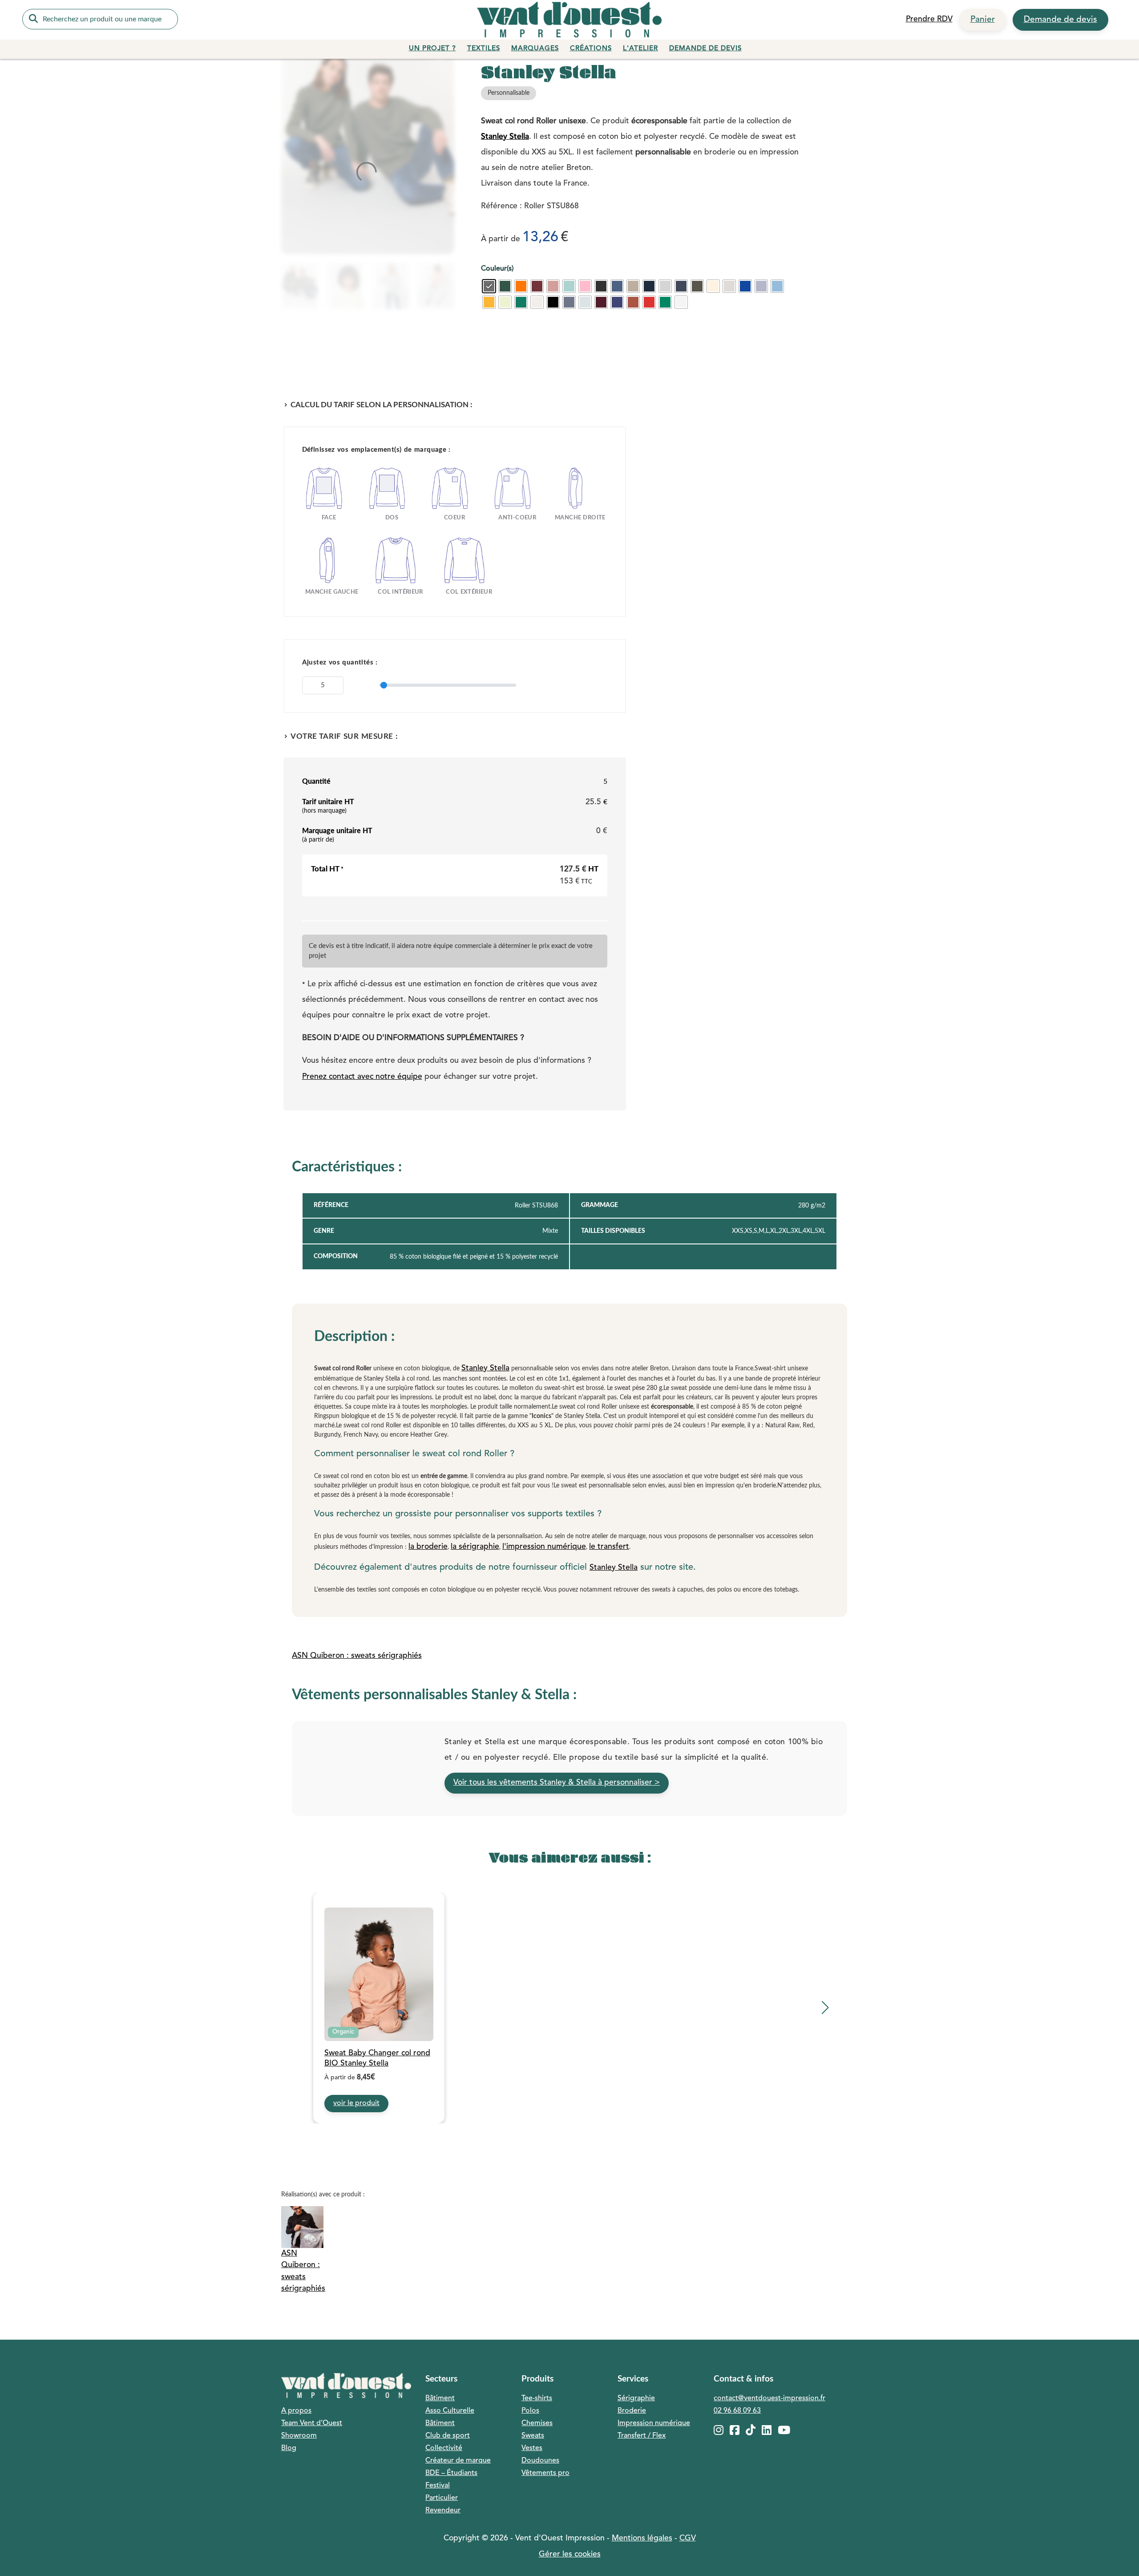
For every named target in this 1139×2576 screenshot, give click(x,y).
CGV (688, 2538)
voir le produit (356, 2103)
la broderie (428, 1547)
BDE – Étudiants (451, 2473)
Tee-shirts (537, 2398)
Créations (591, 49)
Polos (530, 2411)
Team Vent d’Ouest (312, 2423)
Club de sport (448, 2436)
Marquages (535, 49)
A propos (296, 2411)
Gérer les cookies (570, 2554)
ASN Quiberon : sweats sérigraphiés (357, 1656)
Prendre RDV (929, 19)
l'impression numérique (544, 1547)
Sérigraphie (636, 2398)
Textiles (484, 49)
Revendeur (443, 2511)
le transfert (609, 1547)
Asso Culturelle (450, 2411)
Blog (289, 2448)
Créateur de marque (458, 2461)
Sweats (533, 2436)
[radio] (489, 286)
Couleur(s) (497, 269)
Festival (438, 2486)
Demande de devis (1060, 20)
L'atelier (640, 49)
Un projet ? (432, 49)
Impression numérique (654, 2423)
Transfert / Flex (642, 2436)
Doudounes (540, 2461)
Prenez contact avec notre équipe (362, 1077)
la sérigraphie (475, 1547)
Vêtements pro (545, 2473)
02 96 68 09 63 (737, 2411)
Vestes (532, 2448)
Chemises (537, 2423)
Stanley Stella (505, 137)
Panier (983, 20)
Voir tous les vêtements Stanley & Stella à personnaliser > (557, 1783)
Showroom (299, 2436)
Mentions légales (642, 2538)
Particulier (442, 2498)
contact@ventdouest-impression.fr (769, 2398)
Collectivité (444, 2448)
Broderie (632, 2411)
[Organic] (379, 1975)
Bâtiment (440, 2398)
